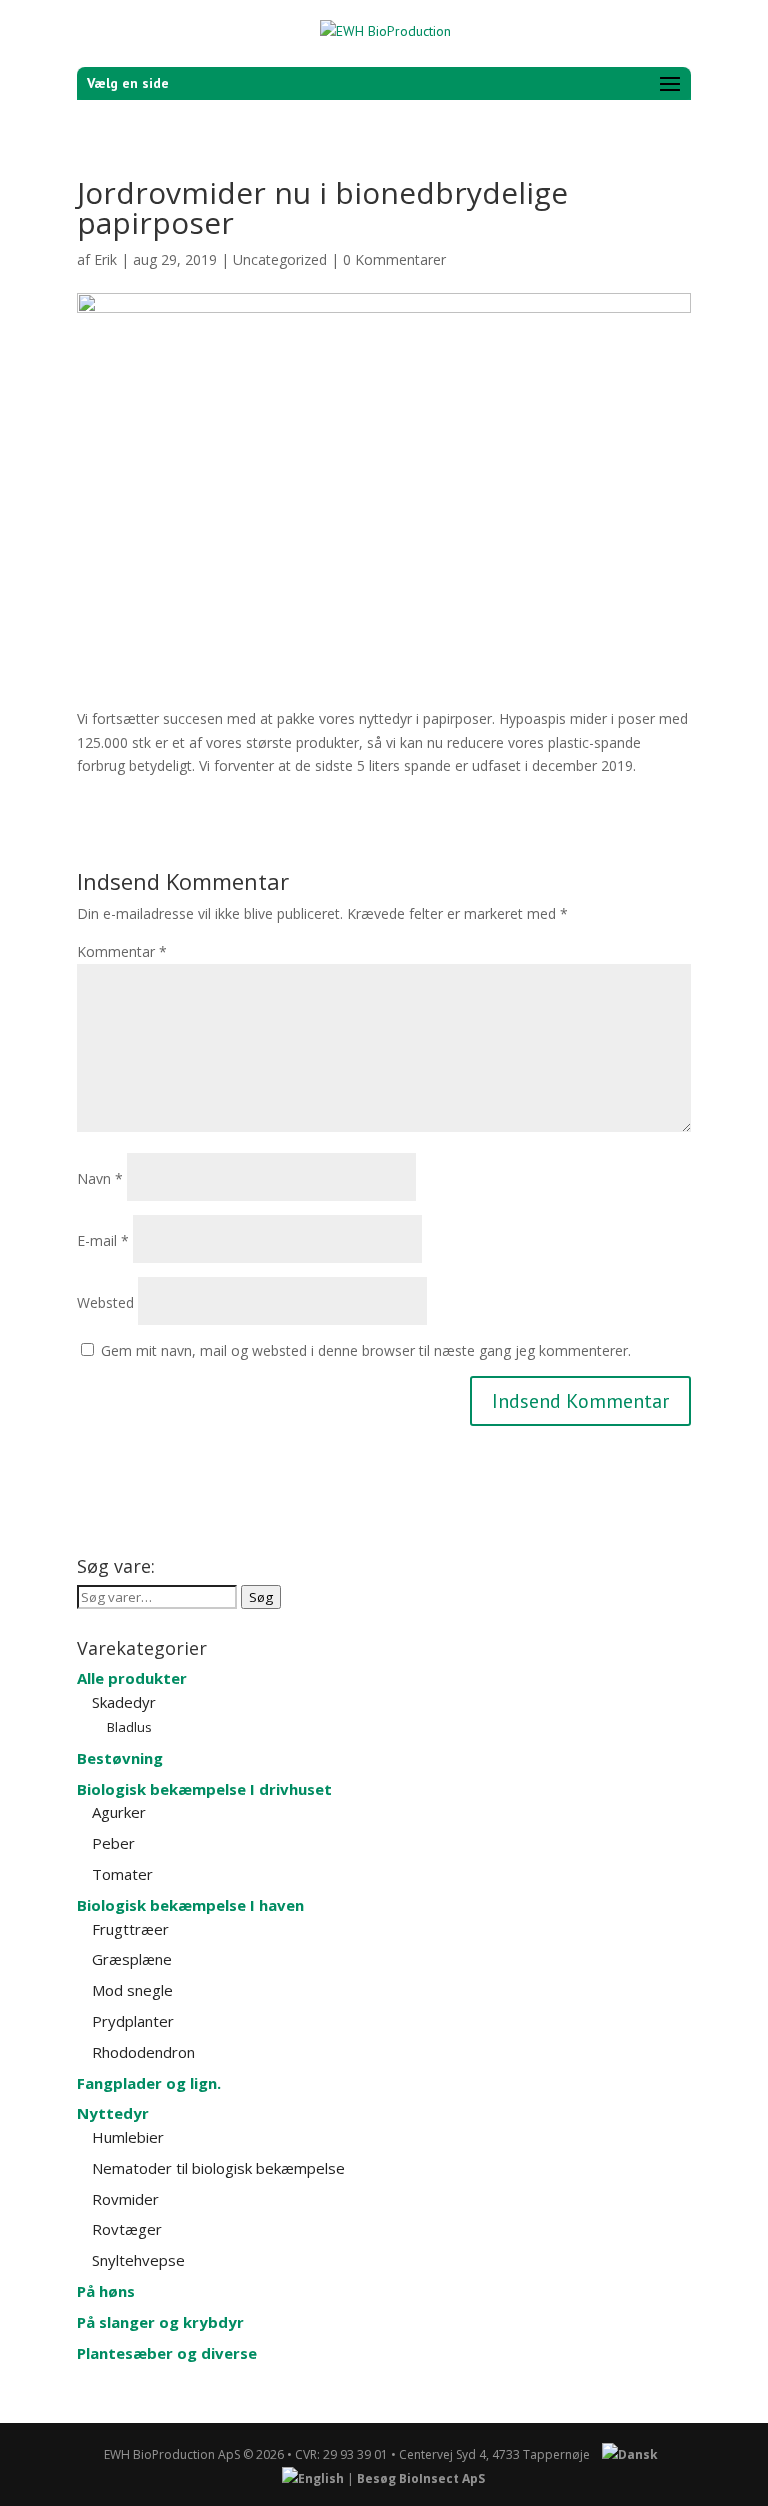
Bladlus (129, 1727)
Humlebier (128, 2137)
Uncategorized (280, 259)
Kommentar (122, 951)
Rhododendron (143, 2052)
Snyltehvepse (138, 2260)
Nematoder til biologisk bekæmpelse (218, 2168)
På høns (106, 2291)
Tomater (122, 1874)
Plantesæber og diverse (167, 2353)
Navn (100, 1178)
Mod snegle (132, 1990)
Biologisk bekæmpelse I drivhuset (204, 1789)
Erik (105, 259)
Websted (105, 1302)
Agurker (119, 1812)
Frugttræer (130, 1929)
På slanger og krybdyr (160, 2322)
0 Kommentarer (394, 259)
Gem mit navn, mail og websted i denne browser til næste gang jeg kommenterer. (366, 1350)
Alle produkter (132, 1678)
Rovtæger (127, 2229)
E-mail (103, 1240)
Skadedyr (124, 1702)
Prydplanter (133, 2021)
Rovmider (125, 2199)
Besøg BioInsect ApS (421, 2478)
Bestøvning (120, 1758)
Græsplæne (132, 1959)
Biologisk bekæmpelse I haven (190, 1905)
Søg (261, 1597)
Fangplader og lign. (149, 2083)
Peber (113, 1843)
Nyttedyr (113, 2113)
